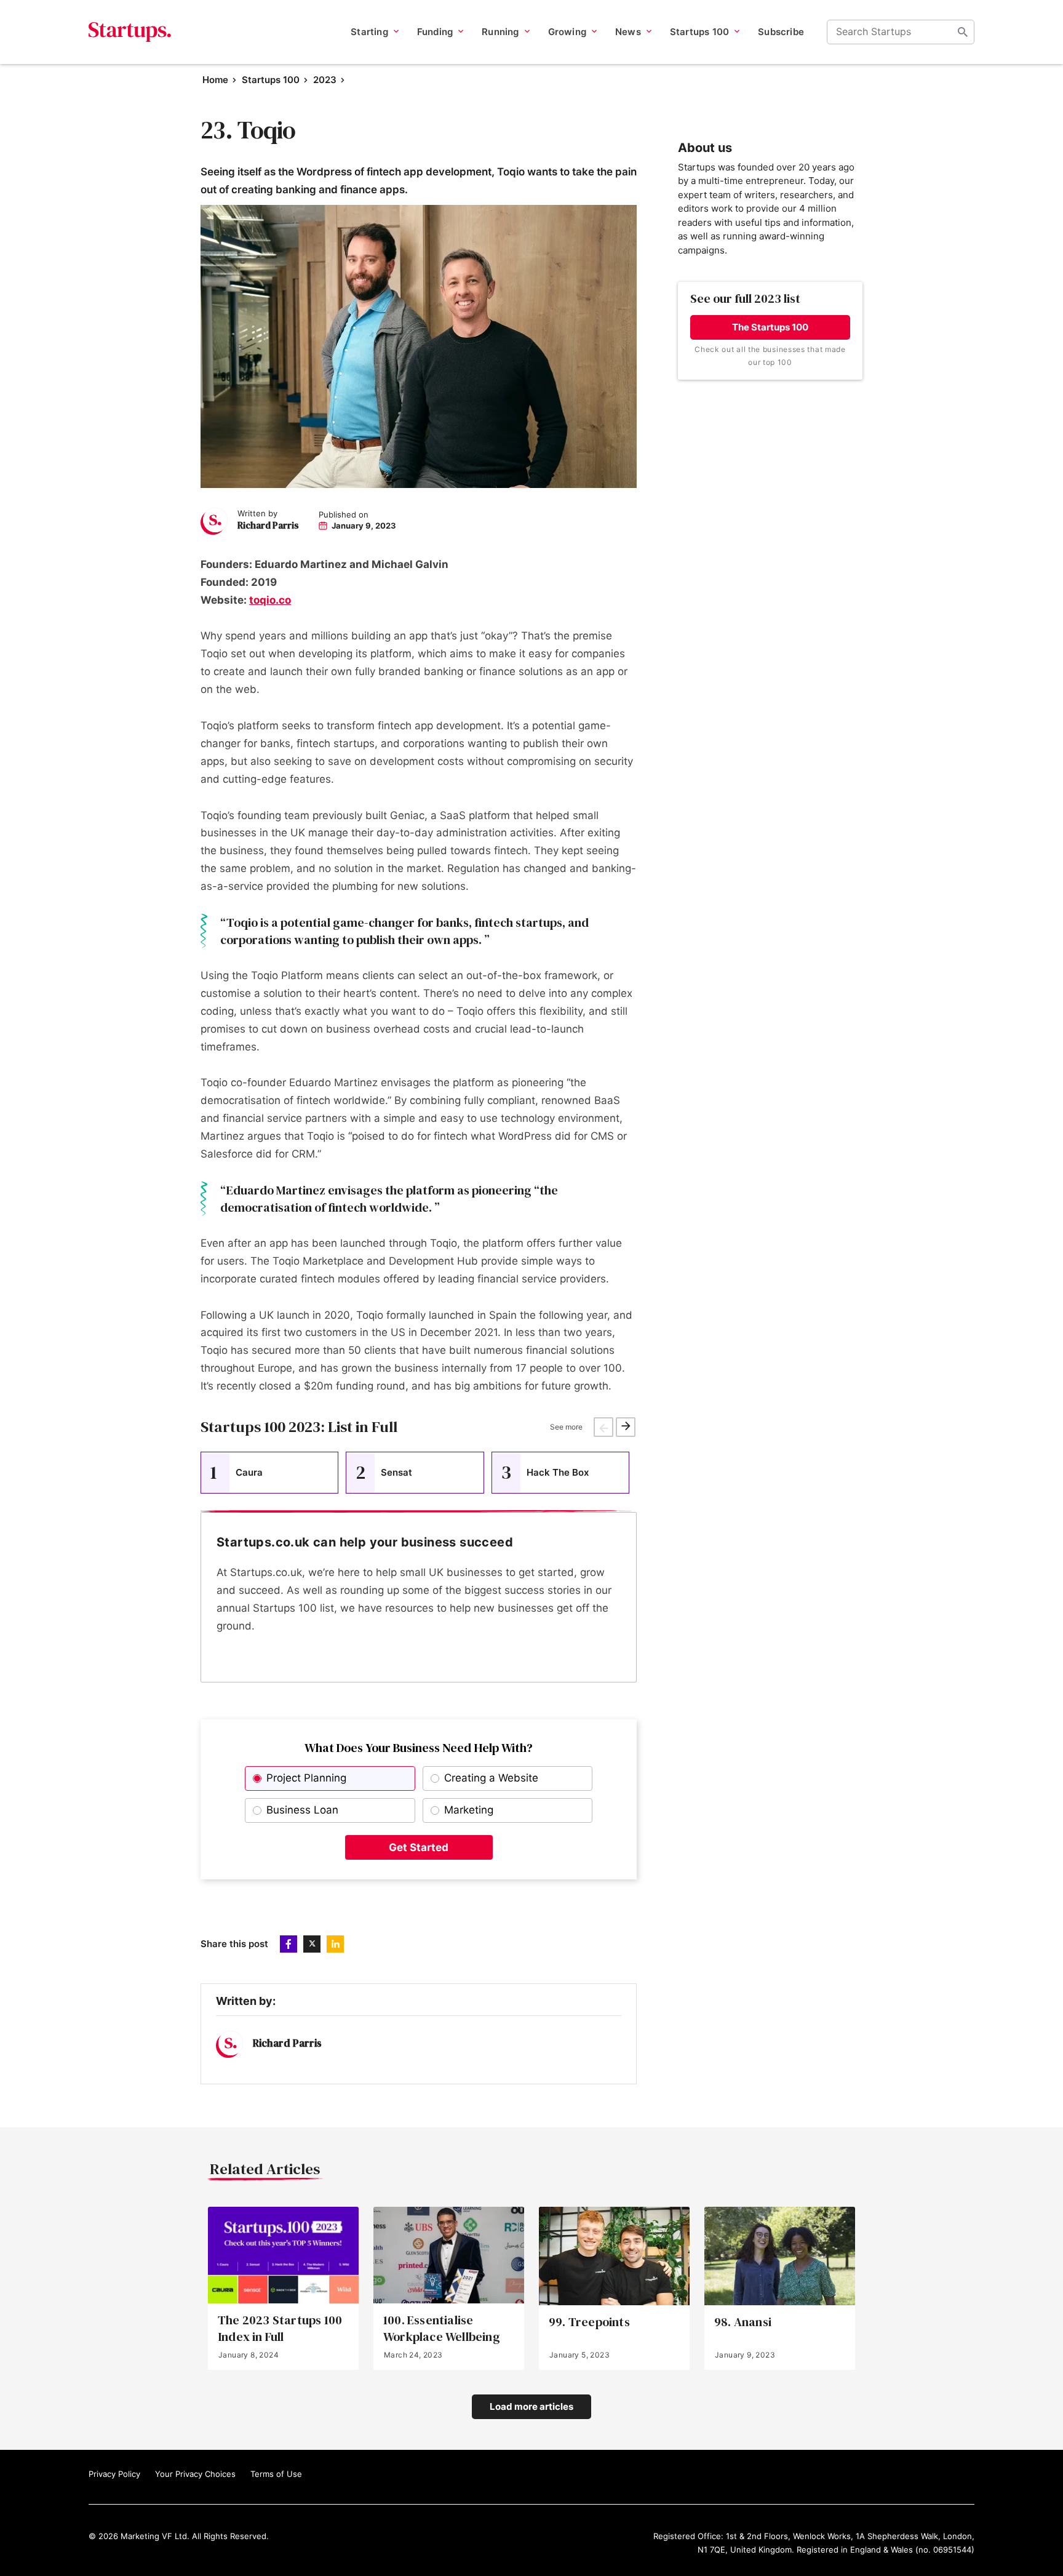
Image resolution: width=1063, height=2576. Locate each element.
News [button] (628, 32)
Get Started (419, 1847)
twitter (312, 1944)
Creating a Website (491, 1778)
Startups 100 (271, 80)
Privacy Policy (114, 2474)
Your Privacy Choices (195, 2474)
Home (215, 80)
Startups (130, 32)
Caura (237, 1472)
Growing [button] (567, 32)
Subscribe (781, 32)
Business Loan (302, 1810)
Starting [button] (369, 32)
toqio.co (270, 600)
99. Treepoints (589, 2322)
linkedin (335, 1944)
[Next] (626, 1427)
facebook (289, 1944)
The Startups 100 (770, 327)
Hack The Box (545, 1472)
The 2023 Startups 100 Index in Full (280, 2329)
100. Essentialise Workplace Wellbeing (442, 2329)
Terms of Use (276, 2474)
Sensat (384, 1472)
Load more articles (531, 2406)
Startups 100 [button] (699, 32)
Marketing (469, 1810)
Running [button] (500, 32)
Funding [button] (435, 32)
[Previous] (603, 1427)
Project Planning (306, 1778)
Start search (963, 32)
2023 (325, 80)
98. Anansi (743, 2322)
